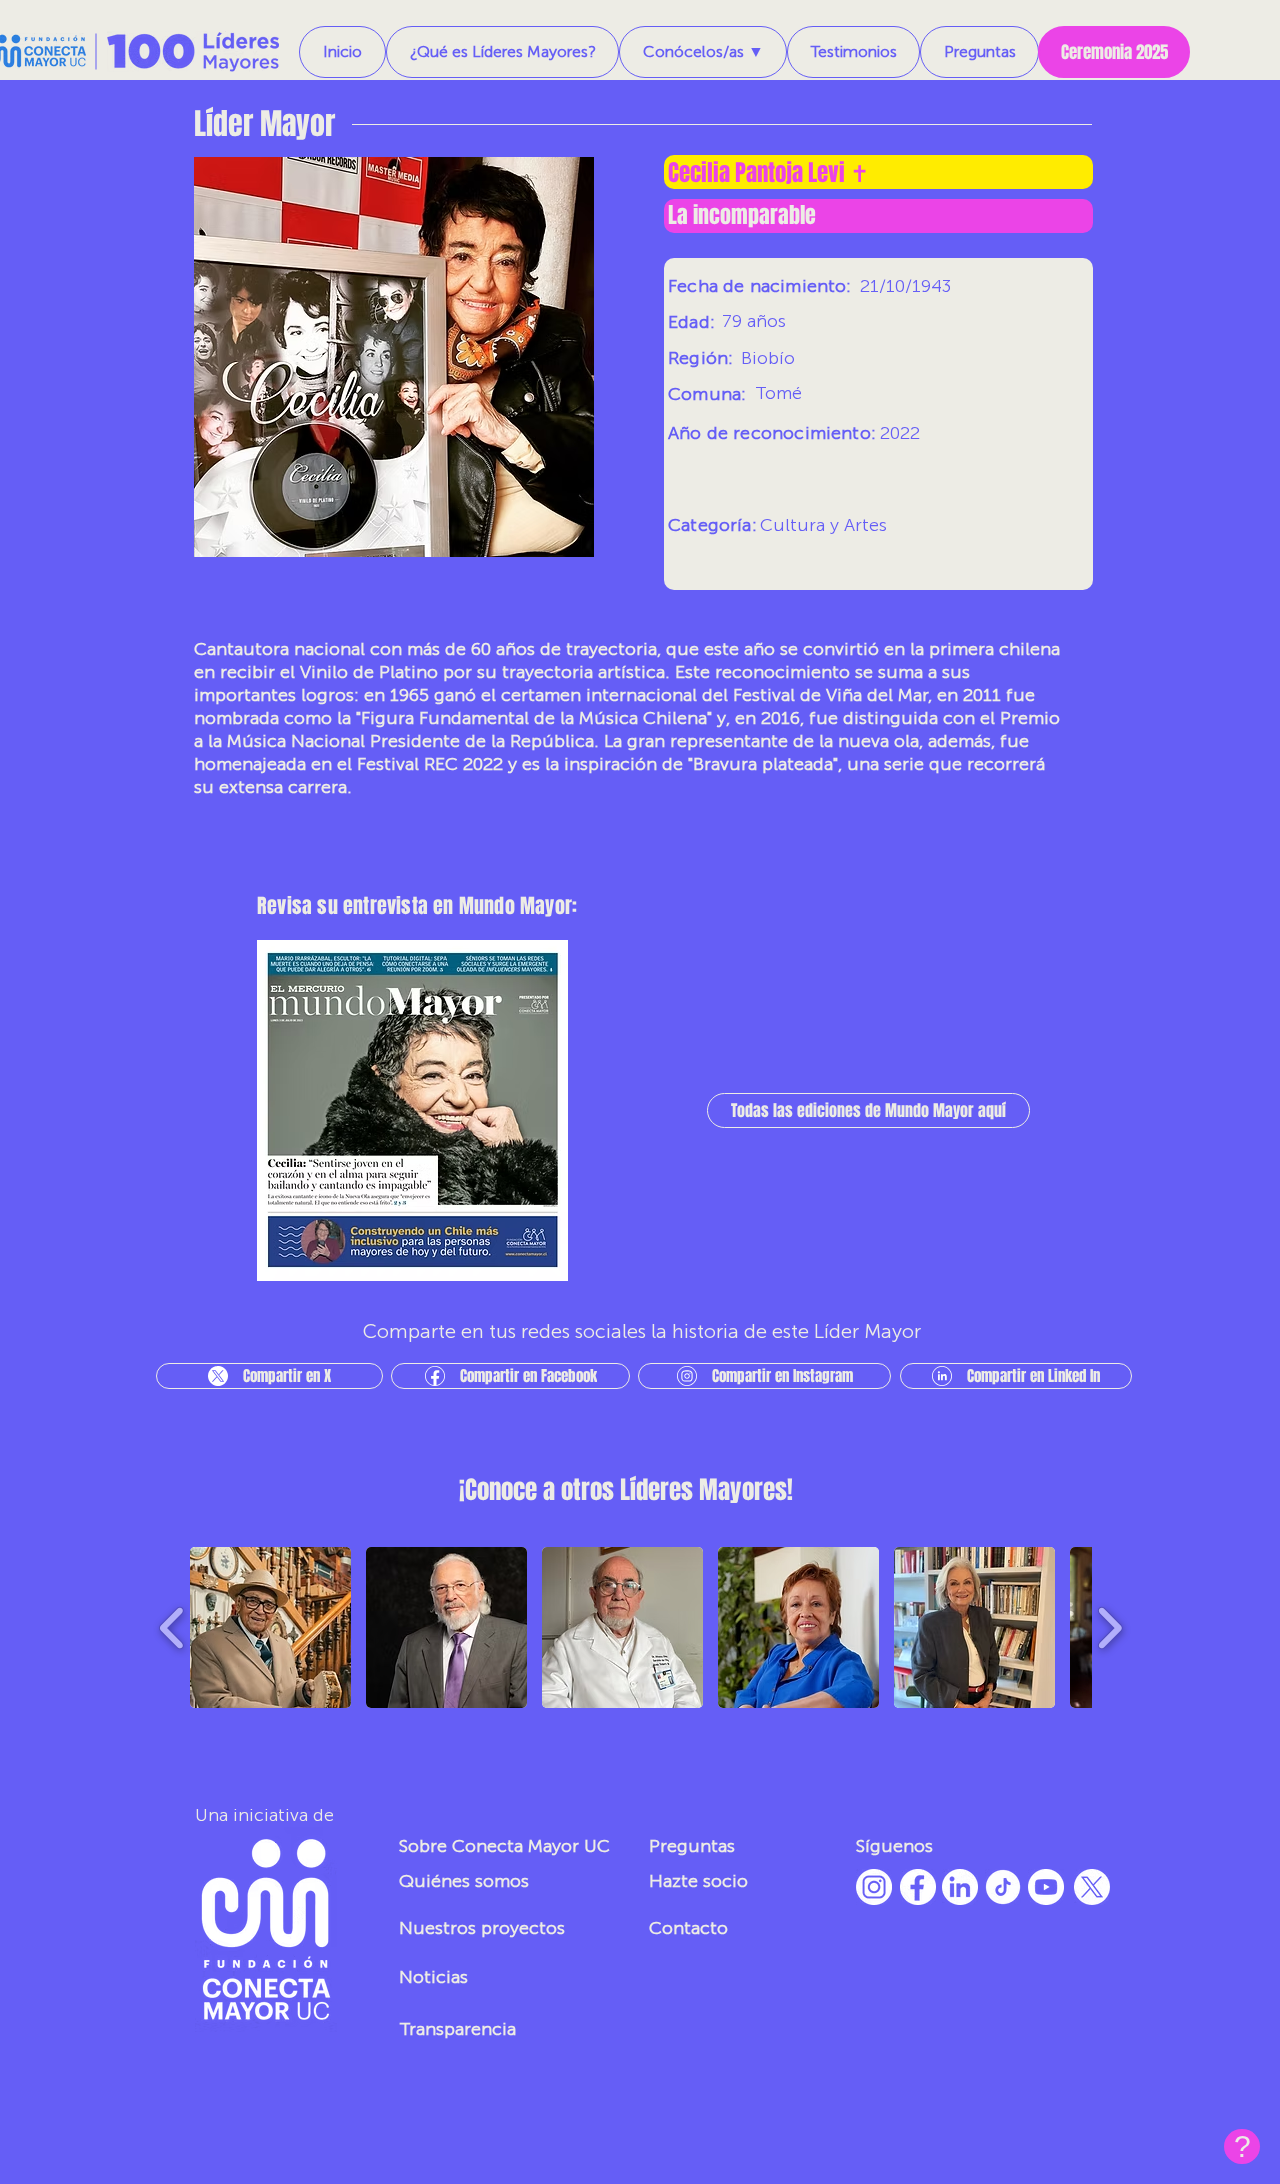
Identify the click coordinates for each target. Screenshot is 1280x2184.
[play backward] (172, 1627)
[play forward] (1109, 1627)
